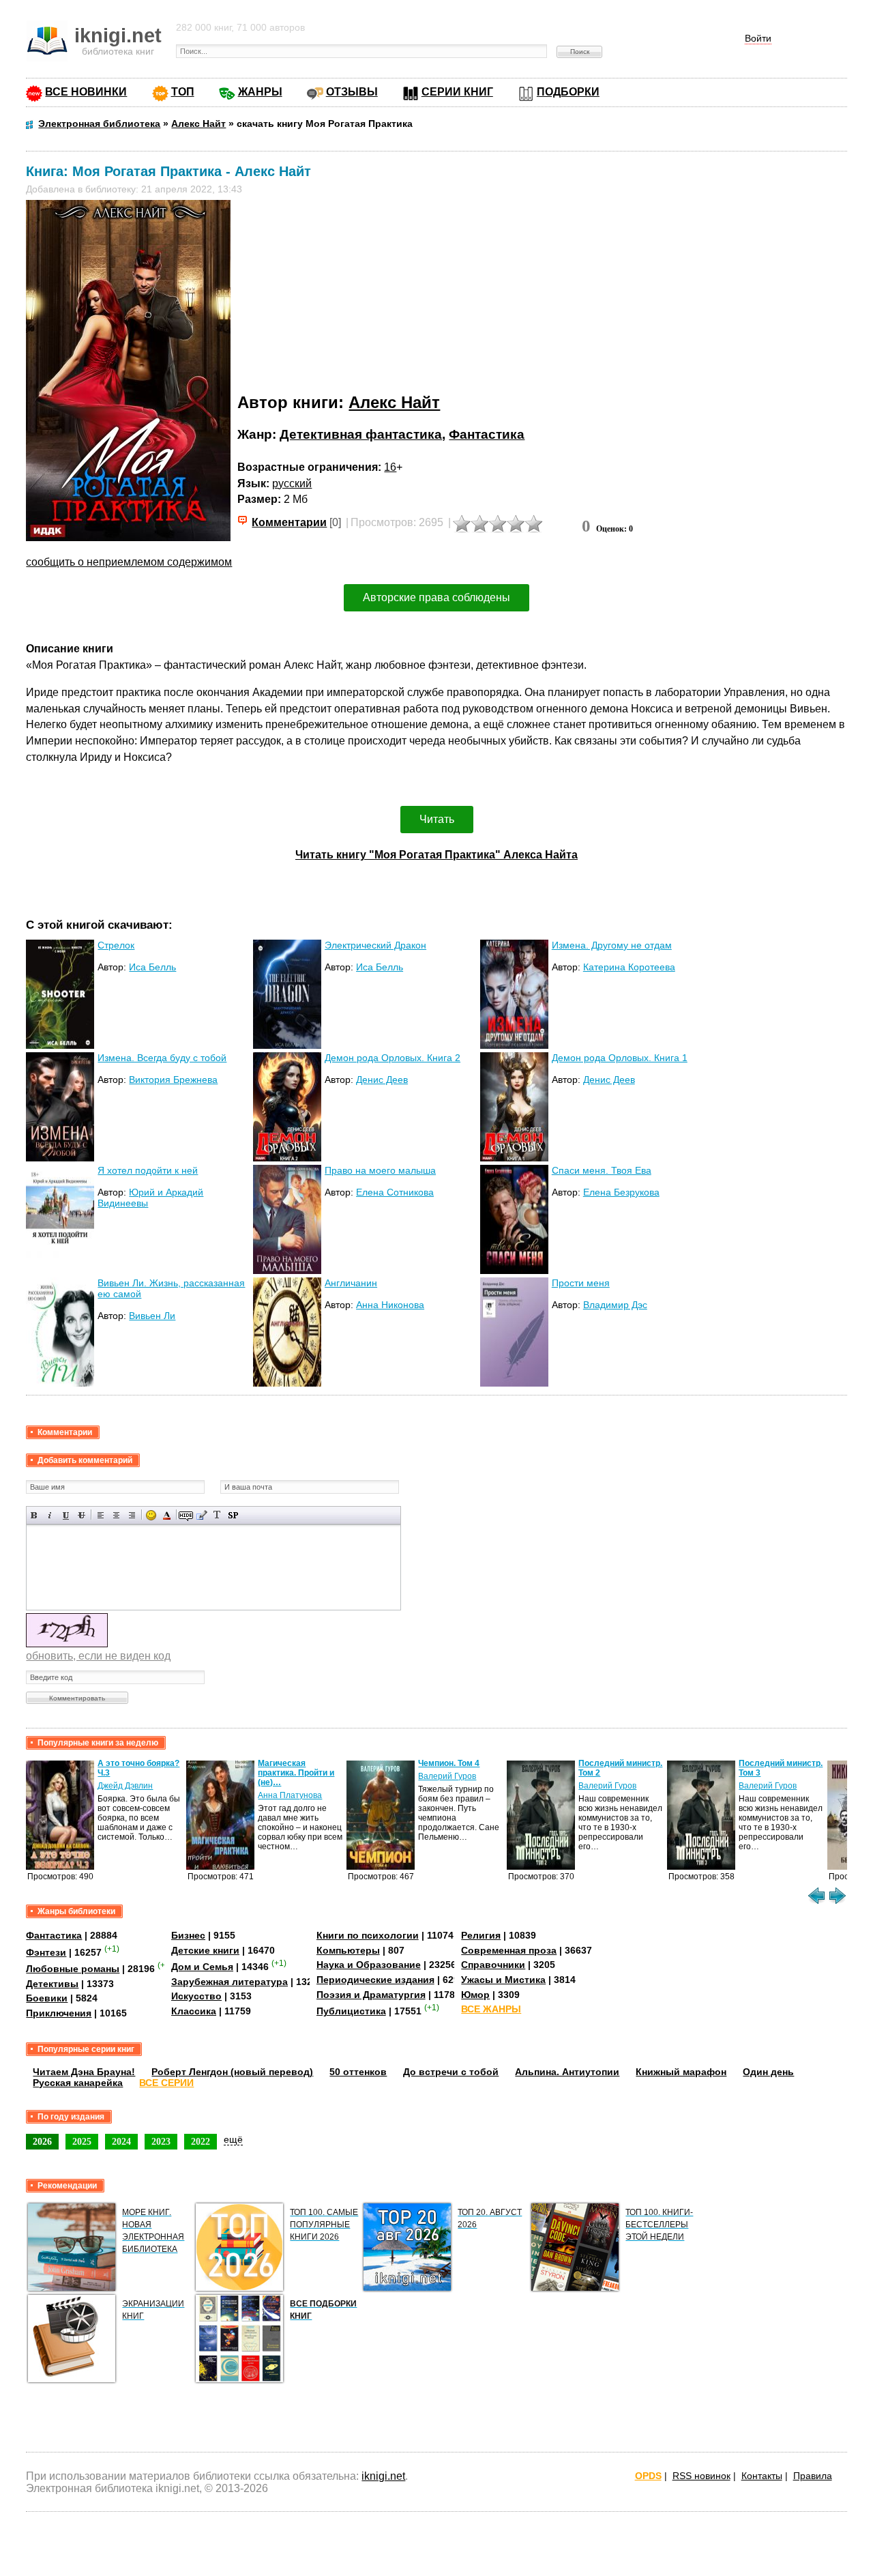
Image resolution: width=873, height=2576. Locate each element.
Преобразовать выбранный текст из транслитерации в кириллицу (217, 1515)
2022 (201, 2141)
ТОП (183, 92)
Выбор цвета (167, 1515)
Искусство (196, 1996)
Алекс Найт (394, 402)
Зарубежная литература (230, 1982)
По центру (116, 1515)
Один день (768, 2072)
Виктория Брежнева (173, 1080)
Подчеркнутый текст (66, 1515)
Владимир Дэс (615, 1305)
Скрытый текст (186, 1515)
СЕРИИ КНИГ (457, 92)
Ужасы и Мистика (503, 1980)
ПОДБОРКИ (568, 92)
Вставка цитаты (202, 1515)
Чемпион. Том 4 (449, 1763)
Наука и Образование (369, 1965)
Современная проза (509, 1950)
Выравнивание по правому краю (132, 1515)
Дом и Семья (202, 1967)
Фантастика (487, 434)
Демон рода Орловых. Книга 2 (393, 1058)
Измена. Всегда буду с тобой (162, 1058)
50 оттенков (358, 2072)
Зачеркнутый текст (82, 1515)
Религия (481, 1935)
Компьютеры (348, 1950)
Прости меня (581, 1283)
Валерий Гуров (447, 1776)
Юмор (475, 1995)
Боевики (47, 1998)
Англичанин (351, 1283)
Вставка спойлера (233, 1515)
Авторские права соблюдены (436, 597)
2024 (121, 2141)
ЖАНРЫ (260, 92)
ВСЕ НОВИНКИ (86, 92)
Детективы (52, 1984)
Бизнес (188, 1935)
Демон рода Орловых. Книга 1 (620, 1058)
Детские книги (205, 1950)
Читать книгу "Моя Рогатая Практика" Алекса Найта (436, 855)
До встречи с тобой (451, 2072)
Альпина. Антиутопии (567, 2072)
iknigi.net (383, 2476)
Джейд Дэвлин (125, 1786)
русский (292, 483)
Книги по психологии (368, 1935)
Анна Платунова (290, 1795)
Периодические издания (375, 1980)
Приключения (59, 2013)
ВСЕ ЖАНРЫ (491, 2009)
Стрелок (116, 945)
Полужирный (34, 1515)
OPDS (648, 2476)
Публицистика (351, 2011)
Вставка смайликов (151, 1515)
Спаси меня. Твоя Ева (602, 1170)
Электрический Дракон (375, 945)
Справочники (493, 1965)
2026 (42, 2141)
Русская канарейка (78, 2083)
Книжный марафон (681, 2072)
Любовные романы (73, 1969)
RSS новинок (701, 2476)
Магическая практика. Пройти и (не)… (296, 1773)
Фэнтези (46, 1952)
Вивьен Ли (152, 1316)
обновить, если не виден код (98, 1656)
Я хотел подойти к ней (148, 1170)
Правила (813, 2476)
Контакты (762, 2476)
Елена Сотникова (395, 1192)
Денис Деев (382, 1080)
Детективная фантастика (361, 434)
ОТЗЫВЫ (352, 92)
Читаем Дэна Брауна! (84, 2072)
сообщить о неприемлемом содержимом (129, 562)
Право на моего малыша (380, 1170)
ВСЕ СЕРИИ (166, 2083)
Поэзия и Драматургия (371, 1995)
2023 (161, 2141)
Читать (437, 819)
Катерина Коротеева (629, 967)
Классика (194, 2011)
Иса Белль (152, 967)
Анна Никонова (390, 1305)
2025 (82, 2141)
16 (390, 467)
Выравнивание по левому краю (101, 1515)
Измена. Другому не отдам (612, 945)
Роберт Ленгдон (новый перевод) (232, 2072)
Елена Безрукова (621, 1192)
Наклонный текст (50, 1515)
